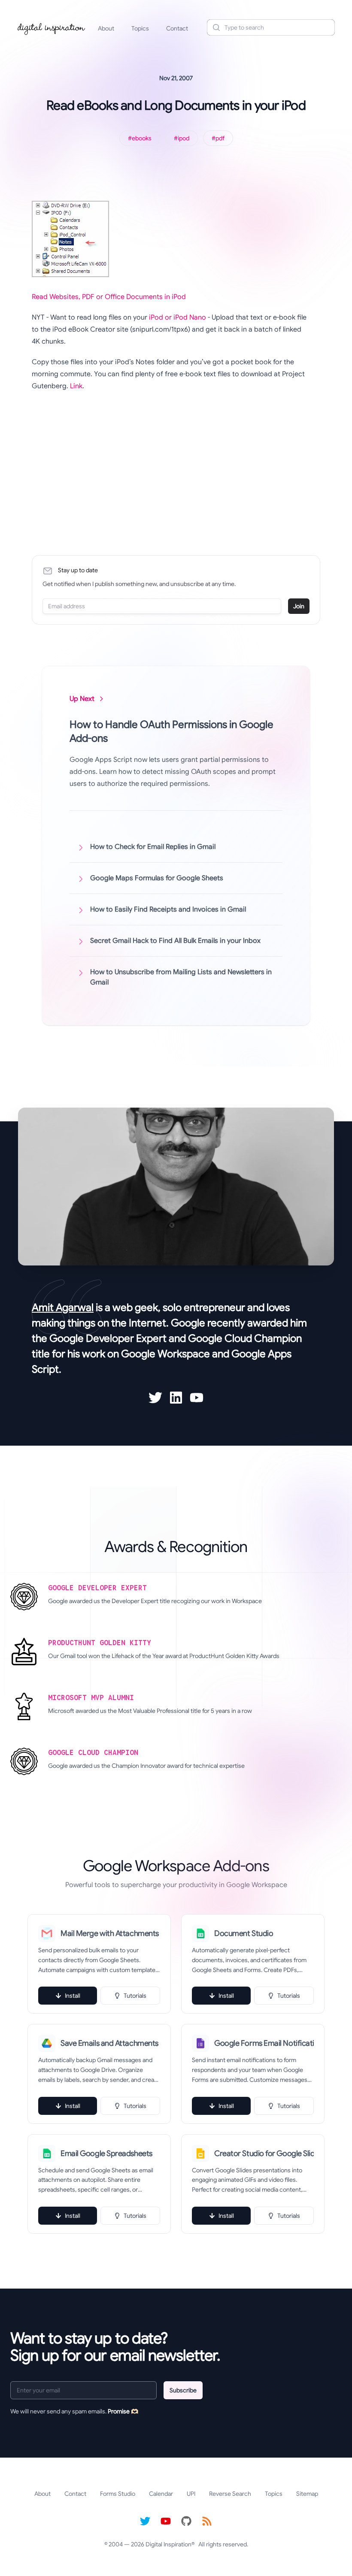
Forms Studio (118, 2494)
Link (76, 386)
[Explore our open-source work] (186, 2521)
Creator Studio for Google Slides (264, 2153)
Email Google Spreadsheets (106, 2153)
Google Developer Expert (108, 1338)
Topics (140, 28)
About (106, 28)
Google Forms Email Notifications (264, 2043)
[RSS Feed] (207, 2521)
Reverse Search (230, 2494)
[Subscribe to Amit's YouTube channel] (197, 1398)
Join (299, 606)
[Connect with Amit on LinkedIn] (176, 1398)
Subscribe (183, 2390)
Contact (177, 28)
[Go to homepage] (52, 27)
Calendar (161, 2494)
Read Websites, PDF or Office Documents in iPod (109, 297)
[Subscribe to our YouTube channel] (166, 2521)
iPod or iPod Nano (178, 317)
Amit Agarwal (63, 1308)
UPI (191, 2494)
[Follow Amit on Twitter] (155, 1398)
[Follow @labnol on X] (145, 2521)
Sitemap (307, 2494)
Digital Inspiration (168, 2544)
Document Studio (244, 1933)
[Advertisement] (171, 461)
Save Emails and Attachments (109, 2043)
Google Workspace (165, 1354)
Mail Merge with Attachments (110, 1933)
